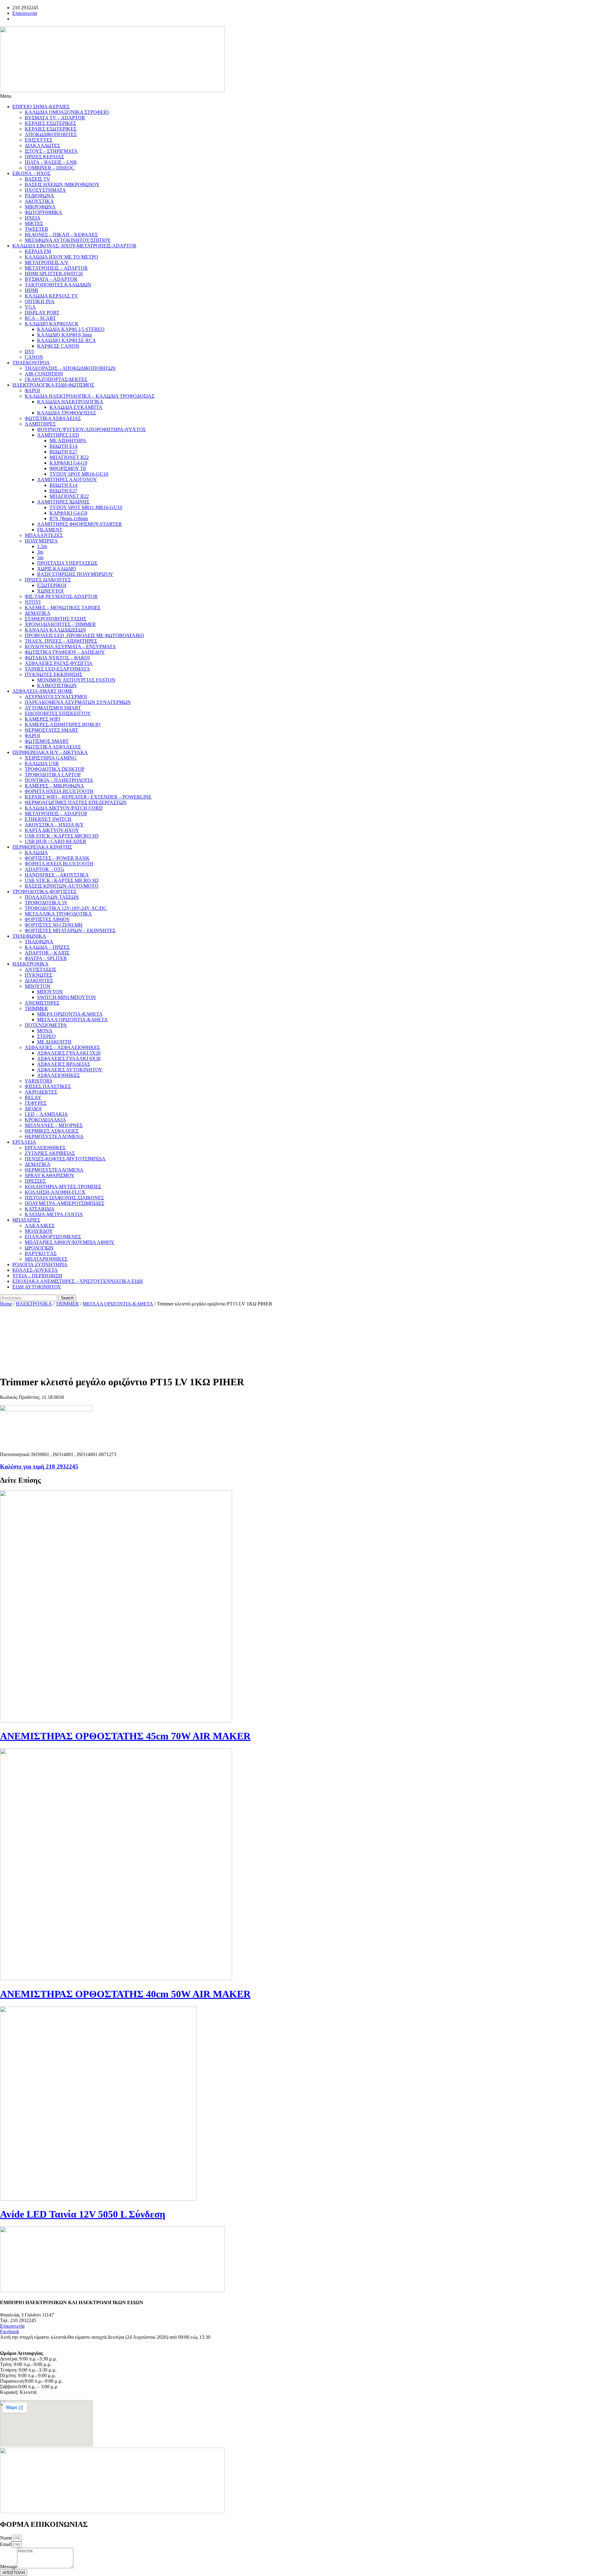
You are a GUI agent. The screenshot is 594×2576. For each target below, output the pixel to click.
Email (6, 2544)
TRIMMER (36, 1008)
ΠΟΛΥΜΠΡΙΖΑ (41, 541)
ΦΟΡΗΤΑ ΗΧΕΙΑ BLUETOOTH (59, 791)
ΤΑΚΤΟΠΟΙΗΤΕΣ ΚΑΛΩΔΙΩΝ (58, 285)
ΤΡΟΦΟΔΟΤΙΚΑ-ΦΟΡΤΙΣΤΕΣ (44, 892)
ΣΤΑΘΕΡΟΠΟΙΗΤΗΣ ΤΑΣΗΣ (56, 619)
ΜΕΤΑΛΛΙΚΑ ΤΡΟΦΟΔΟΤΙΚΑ (58, 914)
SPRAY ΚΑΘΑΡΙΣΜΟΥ (50, 1175)
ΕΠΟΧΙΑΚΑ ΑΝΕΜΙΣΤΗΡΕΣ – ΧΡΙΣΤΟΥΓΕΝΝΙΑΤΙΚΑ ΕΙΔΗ (78, 1281)
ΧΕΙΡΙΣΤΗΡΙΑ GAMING (51, 758)
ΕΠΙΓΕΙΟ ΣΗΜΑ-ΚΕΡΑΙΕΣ (41, 107)
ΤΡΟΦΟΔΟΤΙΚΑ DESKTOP (55, 769)
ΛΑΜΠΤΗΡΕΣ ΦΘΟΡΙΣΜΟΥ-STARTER (80, 524)
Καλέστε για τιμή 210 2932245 (39, 1466)
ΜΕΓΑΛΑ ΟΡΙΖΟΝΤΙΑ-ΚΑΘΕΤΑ (72, 1020)
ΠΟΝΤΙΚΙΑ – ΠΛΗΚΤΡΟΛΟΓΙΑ (59, 780)
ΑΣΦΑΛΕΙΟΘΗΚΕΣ (58, 1075)
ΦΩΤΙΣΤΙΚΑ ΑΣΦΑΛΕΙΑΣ (53, 418)
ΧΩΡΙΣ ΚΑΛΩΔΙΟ (57, 569)
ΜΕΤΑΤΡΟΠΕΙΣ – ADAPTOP (56, 814)
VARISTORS (39, 1081)
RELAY (33, 1097)
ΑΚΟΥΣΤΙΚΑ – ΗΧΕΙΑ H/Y (54, 825)
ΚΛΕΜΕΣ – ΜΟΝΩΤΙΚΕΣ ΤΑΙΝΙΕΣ (63, 608)
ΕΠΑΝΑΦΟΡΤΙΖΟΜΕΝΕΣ (53, 1237)
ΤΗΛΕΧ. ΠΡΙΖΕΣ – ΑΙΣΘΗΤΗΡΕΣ (61, 641)
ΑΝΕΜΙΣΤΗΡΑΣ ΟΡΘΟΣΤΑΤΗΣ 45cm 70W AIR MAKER (125, 1736)
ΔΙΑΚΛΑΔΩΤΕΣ (42, 146)
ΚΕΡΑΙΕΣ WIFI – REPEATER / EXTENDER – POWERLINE (88, 797)
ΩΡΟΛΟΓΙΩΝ (39, 1248)
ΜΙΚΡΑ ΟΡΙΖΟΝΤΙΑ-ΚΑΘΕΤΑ (70, 1014)
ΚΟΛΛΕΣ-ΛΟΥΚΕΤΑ (35, 1270)
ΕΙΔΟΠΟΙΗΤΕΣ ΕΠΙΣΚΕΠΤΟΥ (58, 713)
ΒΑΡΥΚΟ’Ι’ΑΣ (41, 1253)
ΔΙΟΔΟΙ (33, 1109)
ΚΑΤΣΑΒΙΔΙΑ (40, 1209)
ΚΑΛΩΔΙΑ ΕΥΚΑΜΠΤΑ (76, 407)
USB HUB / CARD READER (56, 841)
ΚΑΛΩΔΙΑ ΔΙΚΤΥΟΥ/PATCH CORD (64, 808)
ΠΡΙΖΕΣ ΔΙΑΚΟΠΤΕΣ (48, 580)
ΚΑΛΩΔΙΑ (36, 853)
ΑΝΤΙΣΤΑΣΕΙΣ (41, 969)
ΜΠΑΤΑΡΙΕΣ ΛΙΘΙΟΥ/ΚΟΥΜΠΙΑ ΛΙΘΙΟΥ (70, 1242)
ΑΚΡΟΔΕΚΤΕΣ (41, 1092)
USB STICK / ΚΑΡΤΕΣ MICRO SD (62, 836)
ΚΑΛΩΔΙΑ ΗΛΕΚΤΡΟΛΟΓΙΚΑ (70, 402)
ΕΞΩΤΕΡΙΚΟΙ (52, 585)
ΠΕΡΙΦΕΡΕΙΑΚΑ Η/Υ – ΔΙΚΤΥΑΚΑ (50, 752)
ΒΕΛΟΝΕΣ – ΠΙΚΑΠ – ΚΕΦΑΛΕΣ (61, 235)
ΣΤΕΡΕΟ (46, 1036)
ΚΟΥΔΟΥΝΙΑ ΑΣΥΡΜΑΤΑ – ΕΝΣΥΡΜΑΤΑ (70, 647)
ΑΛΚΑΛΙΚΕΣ (40, 1226)
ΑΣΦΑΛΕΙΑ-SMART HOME (43, 691)
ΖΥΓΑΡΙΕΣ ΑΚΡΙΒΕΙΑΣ (50, 1153)
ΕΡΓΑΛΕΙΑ (24, 1142)
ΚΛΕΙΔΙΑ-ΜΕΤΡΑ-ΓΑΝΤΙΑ (54, 1214)
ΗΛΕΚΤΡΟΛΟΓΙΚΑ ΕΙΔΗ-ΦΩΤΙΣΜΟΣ (53, 385)
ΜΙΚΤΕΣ (34, 223)
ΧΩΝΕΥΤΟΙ (50, 591)
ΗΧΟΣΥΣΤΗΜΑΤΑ (45, 190)
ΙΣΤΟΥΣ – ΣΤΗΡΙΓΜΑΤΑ (51, 151)
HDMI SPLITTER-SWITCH (54, 274)
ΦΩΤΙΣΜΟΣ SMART (47, 741)
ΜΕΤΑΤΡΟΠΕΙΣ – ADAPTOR (56, 268)
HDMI (31, 290)
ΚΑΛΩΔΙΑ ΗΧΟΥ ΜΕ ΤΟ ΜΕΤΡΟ (61, 257)
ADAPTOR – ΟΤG (45, 869)
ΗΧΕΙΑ (33, 218)
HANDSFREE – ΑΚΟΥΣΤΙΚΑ (57, 875)
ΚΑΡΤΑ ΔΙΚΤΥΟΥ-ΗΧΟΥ (52, 830)
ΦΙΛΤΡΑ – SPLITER (46, 958)
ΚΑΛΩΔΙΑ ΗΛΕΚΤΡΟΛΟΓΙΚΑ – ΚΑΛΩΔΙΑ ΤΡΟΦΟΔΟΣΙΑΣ (90, 396)
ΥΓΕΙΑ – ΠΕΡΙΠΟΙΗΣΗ (37, 1276)
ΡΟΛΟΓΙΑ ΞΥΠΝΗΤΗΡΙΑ (40, 1264)
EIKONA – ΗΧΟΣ (31, 173)
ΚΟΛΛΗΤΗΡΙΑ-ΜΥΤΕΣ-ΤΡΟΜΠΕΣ (63, 1187)
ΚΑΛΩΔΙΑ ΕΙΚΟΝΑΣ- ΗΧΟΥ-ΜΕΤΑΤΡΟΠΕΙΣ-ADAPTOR (74, 246)
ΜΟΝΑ (45, 1031)
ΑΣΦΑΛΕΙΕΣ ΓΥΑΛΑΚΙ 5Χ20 (69, 1053)
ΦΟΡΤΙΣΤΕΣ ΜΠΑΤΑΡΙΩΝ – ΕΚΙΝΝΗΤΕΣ (70, 930)
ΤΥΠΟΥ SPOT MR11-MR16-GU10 (86, 507)
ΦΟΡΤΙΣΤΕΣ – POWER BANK (57, 858)
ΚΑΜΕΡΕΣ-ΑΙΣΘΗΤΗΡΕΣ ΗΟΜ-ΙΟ (63, 724)
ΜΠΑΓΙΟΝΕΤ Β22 (69, 457)
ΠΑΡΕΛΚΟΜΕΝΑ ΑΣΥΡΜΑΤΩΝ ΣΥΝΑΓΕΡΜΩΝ (78, 702)
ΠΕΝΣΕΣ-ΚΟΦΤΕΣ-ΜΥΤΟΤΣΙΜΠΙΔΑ (65, 1159)
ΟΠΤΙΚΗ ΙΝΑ (40, 301)
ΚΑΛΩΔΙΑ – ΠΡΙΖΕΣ (47, 947)
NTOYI (33, 602)
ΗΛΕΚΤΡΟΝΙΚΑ (30, 964)
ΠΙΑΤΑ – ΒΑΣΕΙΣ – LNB (51, 162)
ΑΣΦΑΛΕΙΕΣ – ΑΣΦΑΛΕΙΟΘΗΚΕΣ (62, 1047)
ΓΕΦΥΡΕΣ (36, 1103)
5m (40, 557)
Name (6, 2538)
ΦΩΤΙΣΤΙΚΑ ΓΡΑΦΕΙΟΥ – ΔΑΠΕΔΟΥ (65, 652)
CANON (34, 357)
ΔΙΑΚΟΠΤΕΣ (39, 981)
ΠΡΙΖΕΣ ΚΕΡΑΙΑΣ (44, 157)
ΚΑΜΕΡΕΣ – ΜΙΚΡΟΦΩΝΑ (54, 786)
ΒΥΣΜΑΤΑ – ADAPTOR (51, 279)
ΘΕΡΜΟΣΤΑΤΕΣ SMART (52, 730)
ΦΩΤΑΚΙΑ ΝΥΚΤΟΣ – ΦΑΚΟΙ (57, 658)
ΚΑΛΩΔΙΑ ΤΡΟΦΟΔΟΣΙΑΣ (67, 413)
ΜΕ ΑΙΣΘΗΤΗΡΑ (68, 441)
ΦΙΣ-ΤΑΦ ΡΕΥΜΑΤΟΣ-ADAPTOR (61, 596)
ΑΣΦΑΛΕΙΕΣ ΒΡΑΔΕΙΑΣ (64, 1064)
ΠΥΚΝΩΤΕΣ (39, 975)
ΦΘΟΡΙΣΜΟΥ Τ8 (68, 468)
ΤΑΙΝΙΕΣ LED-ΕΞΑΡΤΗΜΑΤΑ (57, 669)
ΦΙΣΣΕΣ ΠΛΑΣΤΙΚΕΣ (48, 1086)
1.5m (42, 546)
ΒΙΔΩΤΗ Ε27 (63, 452)
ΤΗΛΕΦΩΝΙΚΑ (29, 936)
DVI (29, 351)
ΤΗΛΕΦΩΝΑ (39, 942)
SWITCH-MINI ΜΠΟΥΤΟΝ (67, 997)
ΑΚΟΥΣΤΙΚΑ (39, 201)
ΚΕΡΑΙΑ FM (38, 251)
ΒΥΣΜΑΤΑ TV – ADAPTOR (55, 118)
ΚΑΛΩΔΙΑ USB (42, 763)
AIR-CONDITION (44, 374)
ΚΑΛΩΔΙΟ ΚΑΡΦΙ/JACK (52, 324)
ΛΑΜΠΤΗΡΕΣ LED (58, 435)
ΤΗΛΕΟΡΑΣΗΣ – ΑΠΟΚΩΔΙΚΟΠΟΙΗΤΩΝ (70, 368)
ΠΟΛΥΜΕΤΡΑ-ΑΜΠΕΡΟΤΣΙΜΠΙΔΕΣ (65, 1203)
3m (40, 552)
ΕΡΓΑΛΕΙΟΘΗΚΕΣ (45, 1148)
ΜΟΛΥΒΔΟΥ (39, 1231)
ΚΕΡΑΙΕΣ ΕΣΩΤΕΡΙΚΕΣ (50, 123)
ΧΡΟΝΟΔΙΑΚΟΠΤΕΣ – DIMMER (60, 624)
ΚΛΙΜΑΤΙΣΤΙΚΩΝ (57, 686)
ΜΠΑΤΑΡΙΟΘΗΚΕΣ (46, 1259)
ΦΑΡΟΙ (32, 390)
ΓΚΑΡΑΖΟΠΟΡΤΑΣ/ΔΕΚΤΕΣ (56, 379)
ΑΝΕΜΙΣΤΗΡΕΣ (42, 1003)
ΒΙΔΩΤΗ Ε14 (63, 446)
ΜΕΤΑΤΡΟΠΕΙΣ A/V (47, 262)
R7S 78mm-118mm (69, 519)
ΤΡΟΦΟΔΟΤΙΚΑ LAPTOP (53, 775)
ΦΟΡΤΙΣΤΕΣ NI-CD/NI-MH (54, 925)
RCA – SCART (40, 318)
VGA (30, 307)
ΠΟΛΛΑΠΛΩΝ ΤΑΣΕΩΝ (52, 897)
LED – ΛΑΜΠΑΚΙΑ (46, 1114)
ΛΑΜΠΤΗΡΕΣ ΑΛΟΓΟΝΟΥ (67, 480)
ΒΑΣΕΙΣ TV (37, 179)
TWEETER (37, 229)
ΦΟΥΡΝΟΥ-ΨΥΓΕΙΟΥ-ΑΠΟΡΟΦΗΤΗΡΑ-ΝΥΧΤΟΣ (91, 429)
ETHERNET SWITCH (48, 819)
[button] (297, 96)
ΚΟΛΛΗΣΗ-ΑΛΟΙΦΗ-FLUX (55, 1192)
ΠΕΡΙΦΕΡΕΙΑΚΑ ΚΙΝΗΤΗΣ (42, 847)
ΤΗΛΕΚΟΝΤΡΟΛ (31, 363)
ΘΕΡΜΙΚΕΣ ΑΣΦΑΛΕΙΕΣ (52, 1131)
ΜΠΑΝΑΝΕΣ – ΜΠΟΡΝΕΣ (54, 1125)
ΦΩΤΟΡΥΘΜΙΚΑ (43, 212)
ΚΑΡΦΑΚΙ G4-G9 (68, 463)
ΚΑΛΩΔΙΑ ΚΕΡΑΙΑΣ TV (51, 296)
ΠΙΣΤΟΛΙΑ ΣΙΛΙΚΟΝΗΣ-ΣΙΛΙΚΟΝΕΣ (64, 1198)
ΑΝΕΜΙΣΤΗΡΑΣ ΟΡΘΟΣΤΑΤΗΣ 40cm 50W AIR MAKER (125, 1994)
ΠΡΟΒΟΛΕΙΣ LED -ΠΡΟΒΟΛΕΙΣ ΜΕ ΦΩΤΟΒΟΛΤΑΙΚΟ (84, 635)
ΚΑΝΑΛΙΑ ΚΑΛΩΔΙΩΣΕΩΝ (55, 630)
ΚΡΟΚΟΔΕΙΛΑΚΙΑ (45, 1120)
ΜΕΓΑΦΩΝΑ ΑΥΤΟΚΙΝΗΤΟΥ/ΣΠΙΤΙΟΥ (68, 240)
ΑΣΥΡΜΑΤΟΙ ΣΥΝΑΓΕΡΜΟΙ (56, 697)
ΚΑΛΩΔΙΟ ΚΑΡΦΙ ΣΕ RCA (67, 340)
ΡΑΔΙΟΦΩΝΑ (39, 196)
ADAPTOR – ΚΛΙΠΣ (47, 953)
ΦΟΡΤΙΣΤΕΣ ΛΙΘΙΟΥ (47, 919)
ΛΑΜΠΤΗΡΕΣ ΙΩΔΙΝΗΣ (63, 502)
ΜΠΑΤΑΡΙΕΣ (26, 1220)
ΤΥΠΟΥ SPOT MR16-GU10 (79, 474)
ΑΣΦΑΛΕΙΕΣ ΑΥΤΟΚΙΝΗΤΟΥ (70, 1070)
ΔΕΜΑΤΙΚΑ (38, 613)
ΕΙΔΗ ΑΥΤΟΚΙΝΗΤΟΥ (37, 1287)
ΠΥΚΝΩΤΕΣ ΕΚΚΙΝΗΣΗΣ (54, 674)
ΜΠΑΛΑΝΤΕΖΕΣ (44, 535)
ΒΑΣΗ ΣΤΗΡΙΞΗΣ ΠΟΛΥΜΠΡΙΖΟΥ (75, 574)
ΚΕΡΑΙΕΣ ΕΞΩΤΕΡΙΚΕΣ (51, 129)
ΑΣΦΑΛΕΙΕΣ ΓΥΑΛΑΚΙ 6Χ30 (69, 1059)
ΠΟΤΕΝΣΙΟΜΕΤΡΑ (46, 1025)
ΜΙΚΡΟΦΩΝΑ (40, 207)
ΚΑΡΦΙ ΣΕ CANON (58, 346)
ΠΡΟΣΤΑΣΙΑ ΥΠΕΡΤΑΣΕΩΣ (67, 563)
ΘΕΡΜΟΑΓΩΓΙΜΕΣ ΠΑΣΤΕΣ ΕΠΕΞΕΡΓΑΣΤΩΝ (76, 802)
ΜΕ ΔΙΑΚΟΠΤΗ (54, 1042)
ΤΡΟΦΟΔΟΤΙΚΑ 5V (46, 903)
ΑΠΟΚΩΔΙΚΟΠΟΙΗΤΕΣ (51, 134)
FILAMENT (50, 530)
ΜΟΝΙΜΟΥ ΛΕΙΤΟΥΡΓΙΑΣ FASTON (76, 680)
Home (6, 1304)
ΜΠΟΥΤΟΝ (38, 986)
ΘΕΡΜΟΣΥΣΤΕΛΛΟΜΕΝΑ (54, 1136)
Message (9, 2567)
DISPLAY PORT (42, 313)
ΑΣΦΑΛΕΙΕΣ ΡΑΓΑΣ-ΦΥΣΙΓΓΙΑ (59, 663)
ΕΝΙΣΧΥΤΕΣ (39, 140)
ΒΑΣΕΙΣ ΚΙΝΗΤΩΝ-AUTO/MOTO (62, 886)
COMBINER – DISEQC (50, 168)
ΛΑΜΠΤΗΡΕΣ (40, 424)
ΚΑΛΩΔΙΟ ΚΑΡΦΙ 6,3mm (65, 335)
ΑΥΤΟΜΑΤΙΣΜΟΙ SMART (53, 708)
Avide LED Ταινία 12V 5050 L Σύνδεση (83, 2214)
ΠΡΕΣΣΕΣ (35, 1181)
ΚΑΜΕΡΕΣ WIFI (42, 719)
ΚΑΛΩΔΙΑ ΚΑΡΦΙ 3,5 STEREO (71, 329)
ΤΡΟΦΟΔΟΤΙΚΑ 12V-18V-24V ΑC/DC (66, 908)
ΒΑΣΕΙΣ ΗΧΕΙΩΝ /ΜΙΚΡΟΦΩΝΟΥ (62, 184)
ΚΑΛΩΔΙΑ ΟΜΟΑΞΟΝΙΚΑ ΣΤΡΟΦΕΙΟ (67, 112)
